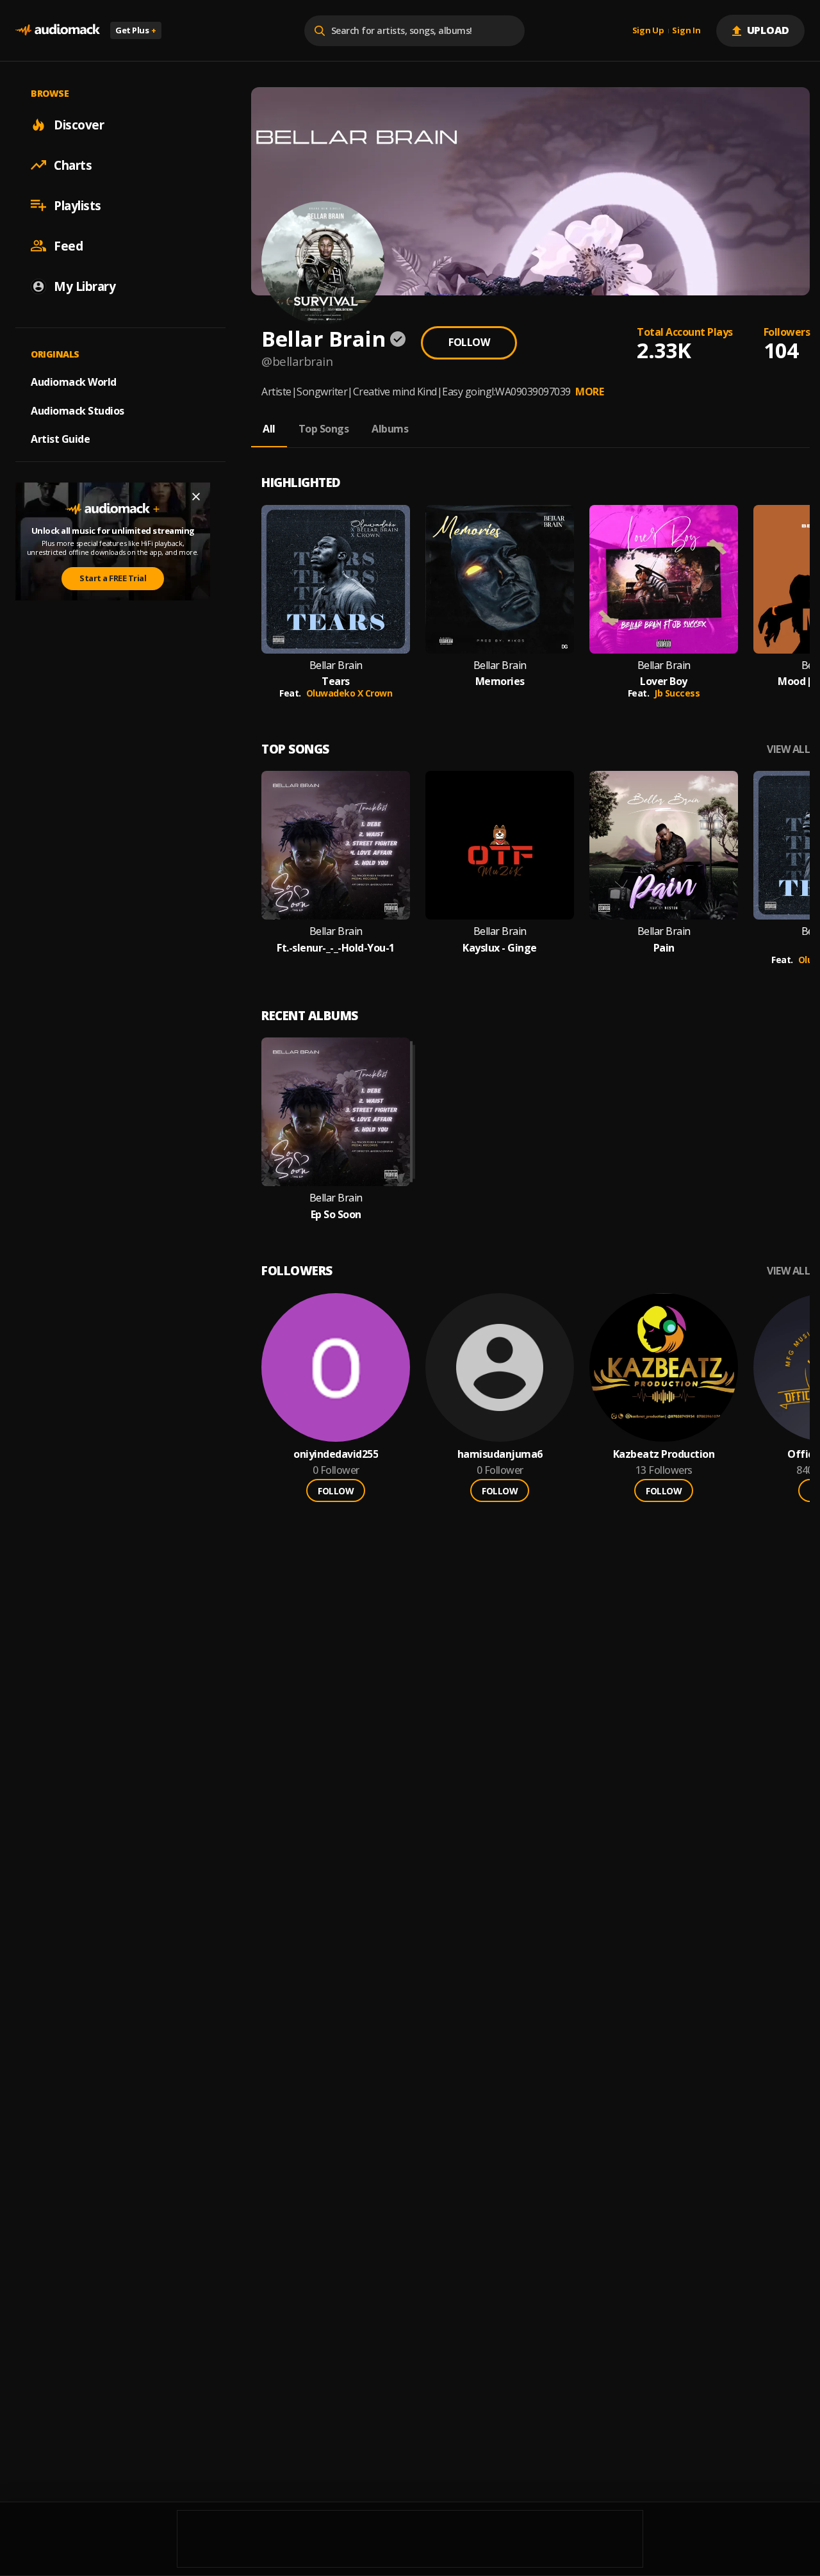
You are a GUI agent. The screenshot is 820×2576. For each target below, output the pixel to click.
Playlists (78, 205)
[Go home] (58, 30)
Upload (768, 30)
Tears (336, 681)
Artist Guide (60, 439)
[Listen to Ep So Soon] (336, 1112)
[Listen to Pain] (664, 845)
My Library (85, 286)
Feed (68, 245)
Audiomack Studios (78, 410)
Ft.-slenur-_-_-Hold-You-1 (336, 948)
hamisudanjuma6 (500, 1454)
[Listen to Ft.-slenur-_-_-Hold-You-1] (336, 845)
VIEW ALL (788, 749)
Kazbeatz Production (664, 1454)
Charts (73, 165)
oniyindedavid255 (336, 1454)
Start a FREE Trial (113, 578)
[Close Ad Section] (196, 497)
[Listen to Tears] (336, 579)
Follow (469, 342)
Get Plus (136, 30)
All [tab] (269, 429)
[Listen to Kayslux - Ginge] (500, 845)
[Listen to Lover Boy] (664, 579)
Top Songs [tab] (324, 429)
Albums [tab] (390, 429)
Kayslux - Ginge (500, 948)
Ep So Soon (336, 1215)
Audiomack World (74, 381)
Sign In (686, 31)
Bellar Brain (336, 665)
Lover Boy (664, 681)
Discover (79, 124)
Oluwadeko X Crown (349, 693)
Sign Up (648, 31)
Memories (500, 681)
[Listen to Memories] (500, 579)
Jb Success (677, 693)
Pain (664, 948)
